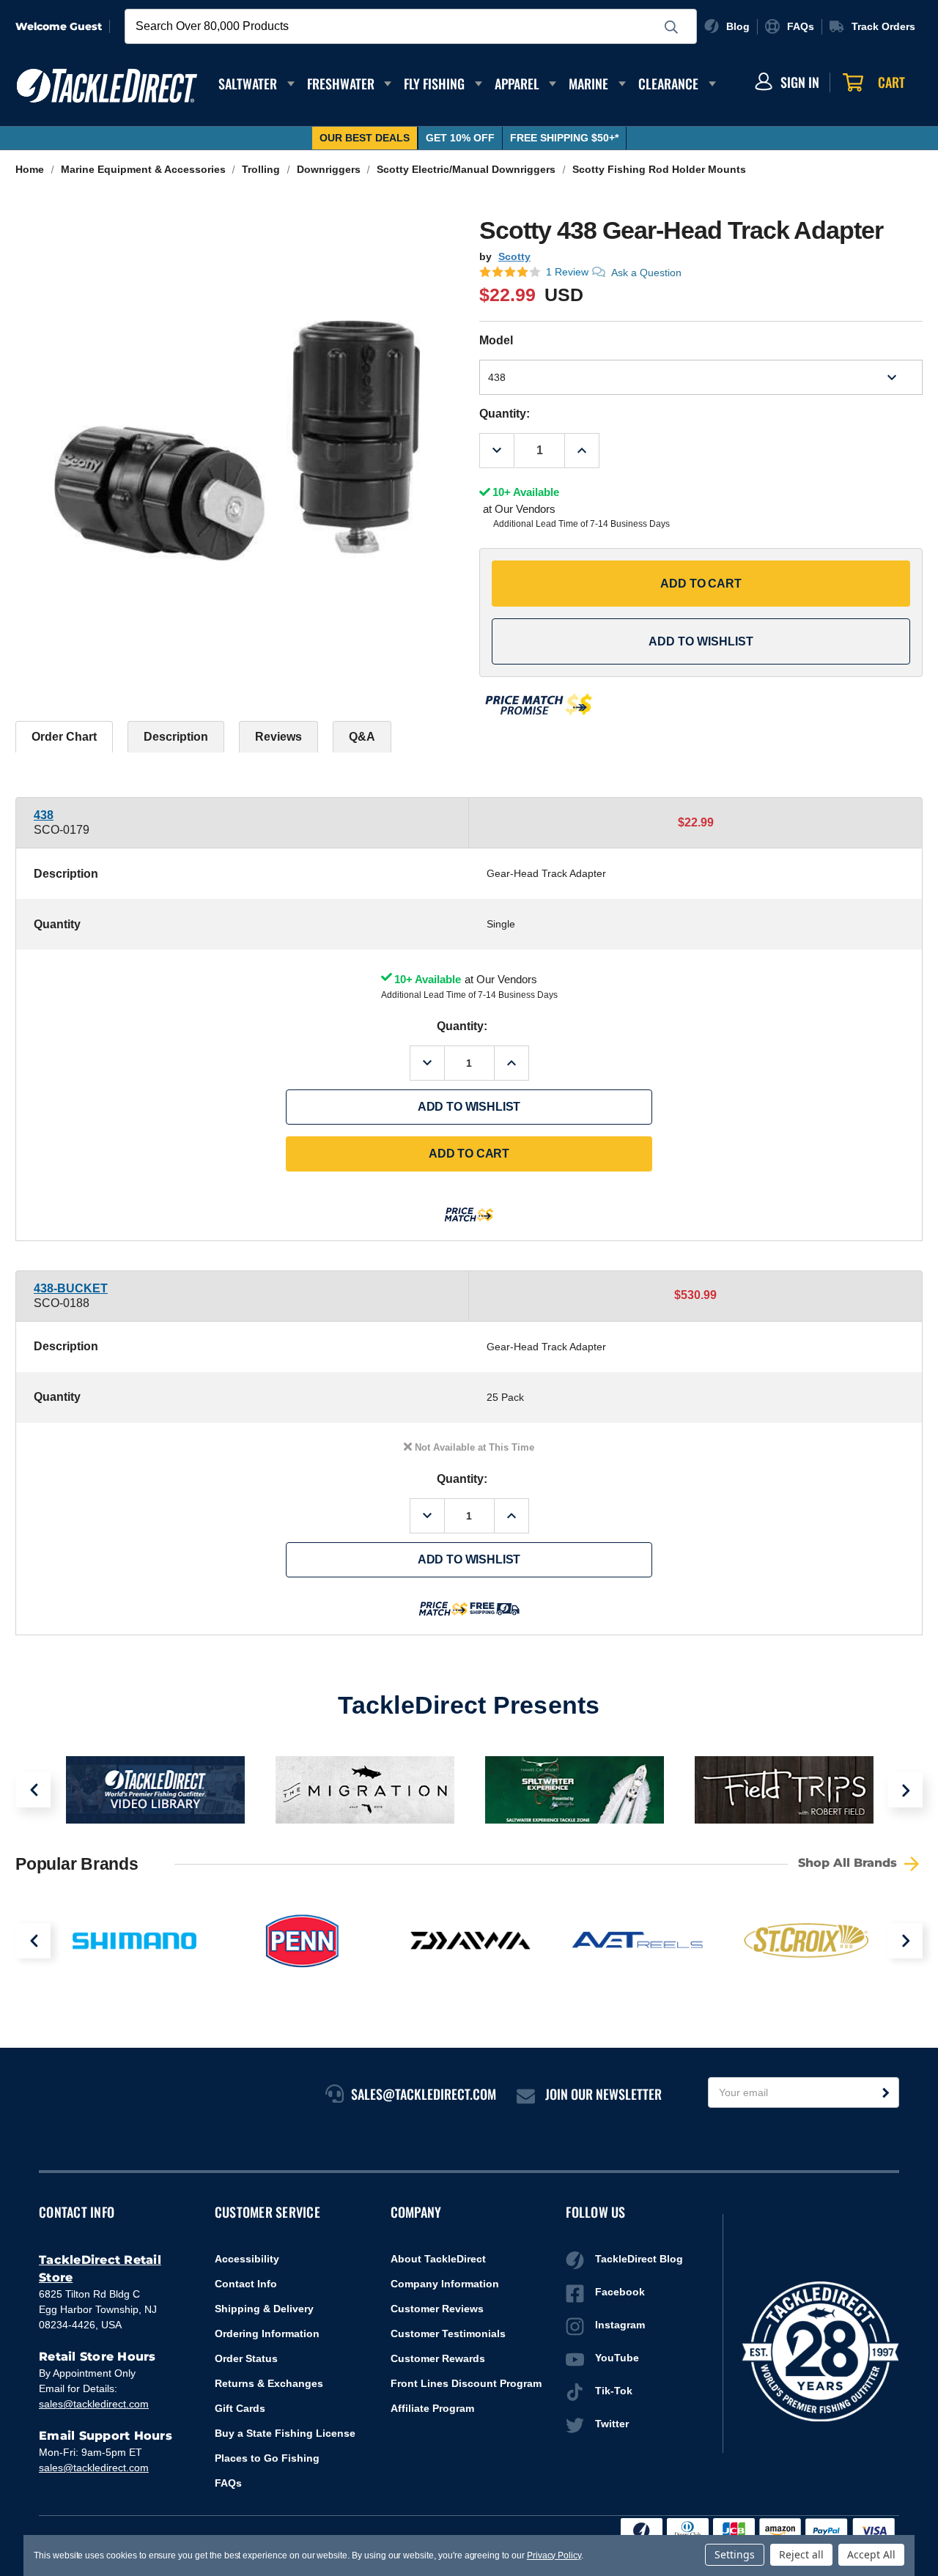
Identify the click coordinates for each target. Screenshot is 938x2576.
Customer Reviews (437, 2309)
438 (44, 815)
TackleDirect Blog (639, 2259)
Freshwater (341, 84)
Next (905, 1790)
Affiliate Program (432, 2408)
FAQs (228, 2483)
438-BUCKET (71, 1288)
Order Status (246, 2358)
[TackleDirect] (107, 86)
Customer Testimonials (448, 2333)
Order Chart (64, 737)
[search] (671, 27)
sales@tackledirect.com (94, 2404)
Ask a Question (646, 273)
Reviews (278, 737)
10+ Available (428, 979)
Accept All (871, 2554)
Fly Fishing (434, 84)
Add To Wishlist (701, 641)
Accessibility (247, 2259)
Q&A (362, 737)
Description (176, 737)
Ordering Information (267, 2333)
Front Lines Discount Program (466, 2383)
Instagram (620, 2325)
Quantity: (505, 414)
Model (496, 340)
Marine (588, 84)
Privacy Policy (554, 2555)
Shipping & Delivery (264, 2309)
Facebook (620, 2292)
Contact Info (246, 2284)
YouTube (617, 2358)
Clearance (668, 84)
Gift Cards (240, 2408)
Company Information (445, 2284)
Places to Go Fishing (267, 2458)
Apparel (517, 84)
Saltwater (248, 84)
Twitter (612, 2424)
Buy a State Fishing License (285, 2433)
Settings (735, 2554)
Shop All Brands (849, 1863)
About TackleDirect (438, 2259)
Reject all (801, 2554)
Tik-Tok (614, 2391)
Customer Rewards (438, 2358)
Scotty (514, 256)
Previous (33, 1790)
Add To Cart (701, 584)
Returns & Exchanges (269, 2383)
